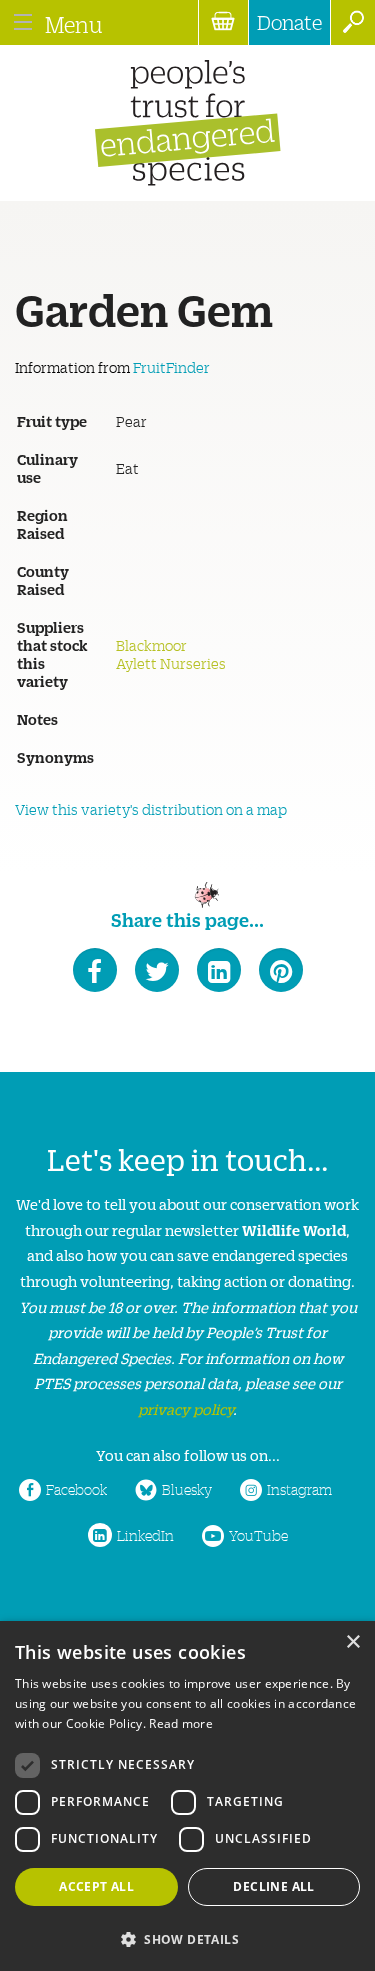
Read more (181, 1723)
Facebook (76, 1489)
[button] (187, 1937)
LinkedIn (145, 1535)
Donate (289, 22)
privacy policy (185, 1408)
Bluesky (187, 1489)
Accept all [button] (96, 1886)
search (352, 22)
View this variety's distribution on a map (151, 809)
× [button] (352, 1642)
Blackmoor (151, 645)
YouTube (258, 1535)
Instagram (299, 1489)
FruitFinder (171, 367)
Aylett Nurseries (171, 663)
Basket (223, 22)
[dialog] (187, 1796)
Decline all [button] (273, 1886)
